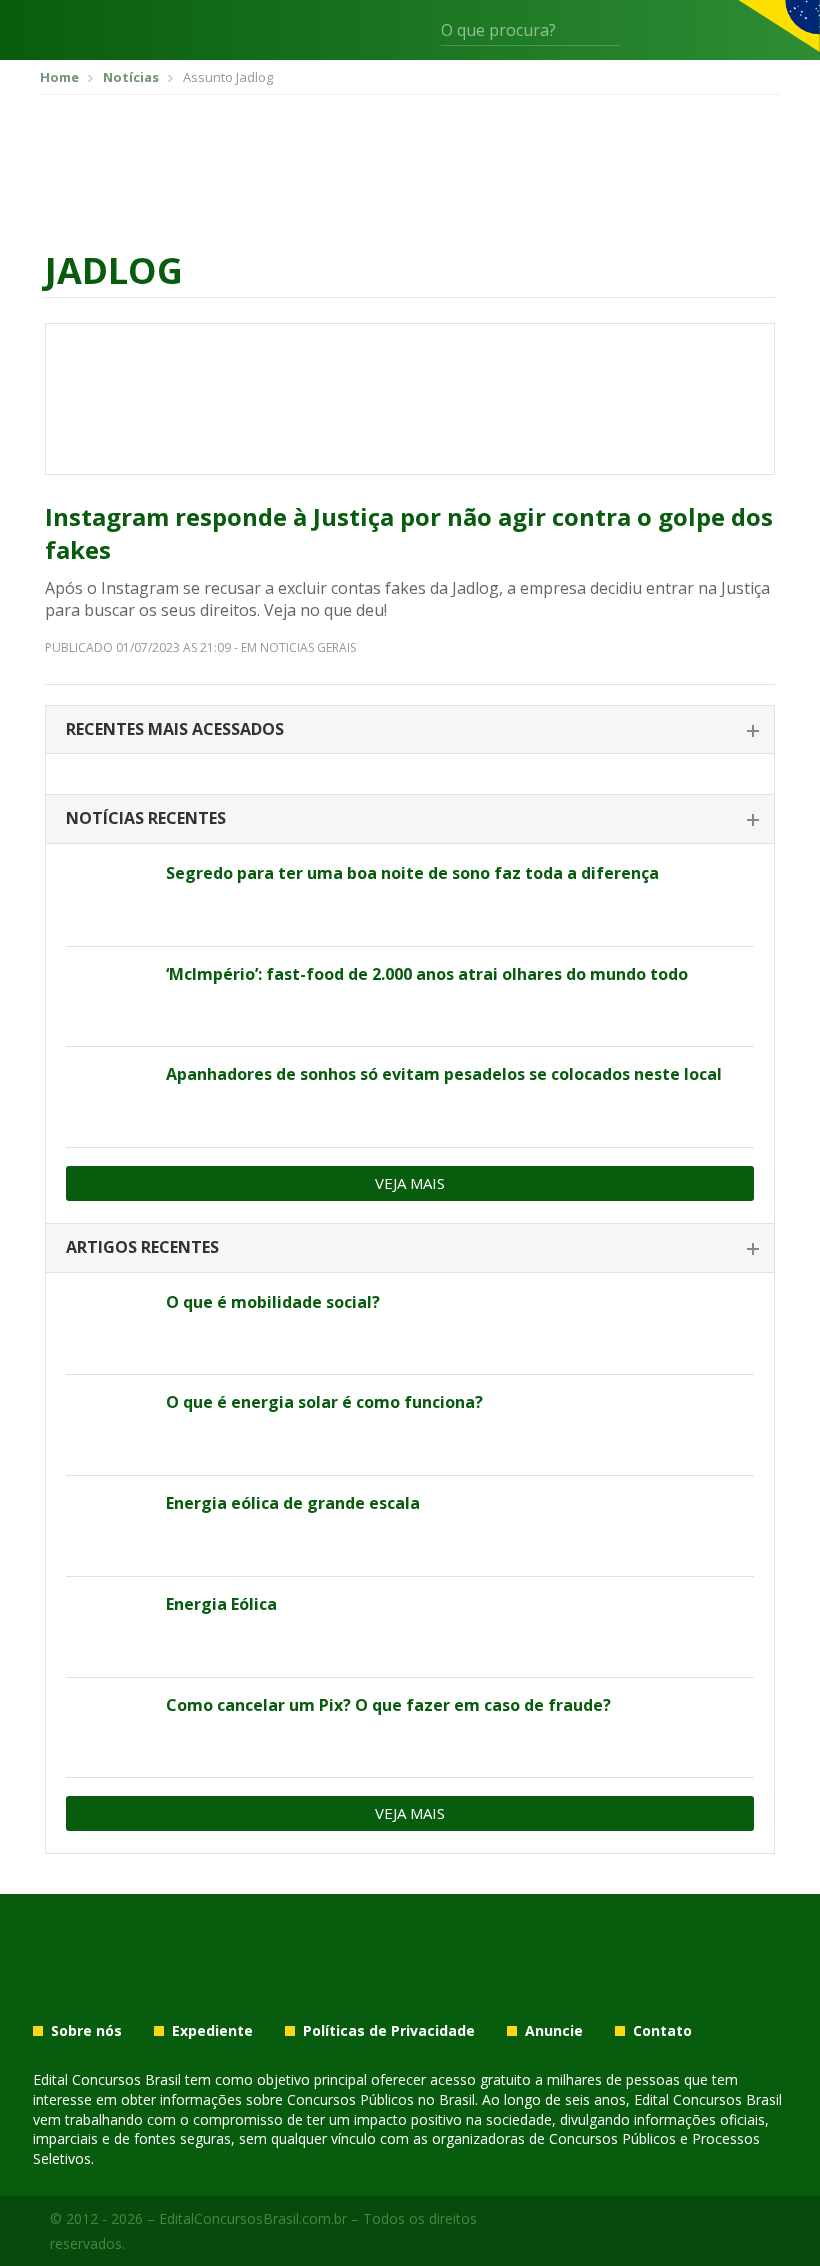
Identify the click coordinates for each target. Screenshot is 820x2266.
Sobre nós (86, 2031)
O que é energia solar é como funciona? (324, 1402)
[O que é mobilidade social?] (108, 1325)
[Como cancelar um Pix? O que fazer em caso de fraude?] (108, 1728)
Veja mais (410, 1183)
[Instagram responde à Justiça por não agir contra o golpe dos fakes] (410, 399)
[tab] (410, 730)
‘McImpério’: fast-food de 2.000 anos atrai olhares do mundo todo (427, 974)
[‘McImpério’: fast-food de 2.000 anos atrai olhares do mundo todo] (108, 997)
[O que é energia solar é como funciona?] (108, 1425)
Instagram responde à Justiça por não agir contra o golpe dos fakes (409, 533)
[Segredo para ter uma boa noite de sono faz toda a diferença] (108, 896)
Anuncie (554, 2031)
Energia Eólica (221, 1604)
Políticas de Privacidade (389, 2031)
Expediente (212, 2031)
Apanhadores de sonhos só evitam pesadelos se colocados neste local (444, 1074)
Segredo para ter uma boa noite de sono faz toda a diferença (412, 873)
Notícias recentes (146, 818)
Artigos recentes (142, 1247)
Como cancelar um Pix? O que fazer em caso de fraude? (388, 1705)
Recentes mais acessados (175, 729)
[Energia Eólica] (108, 1627)
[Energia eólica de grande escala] (108, 1526)
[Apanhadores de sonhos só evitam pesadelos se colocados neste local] (108, 1097)
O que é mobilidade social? (273, 1302)
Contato (662, 2031)
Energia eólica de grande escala (293, 1503)
